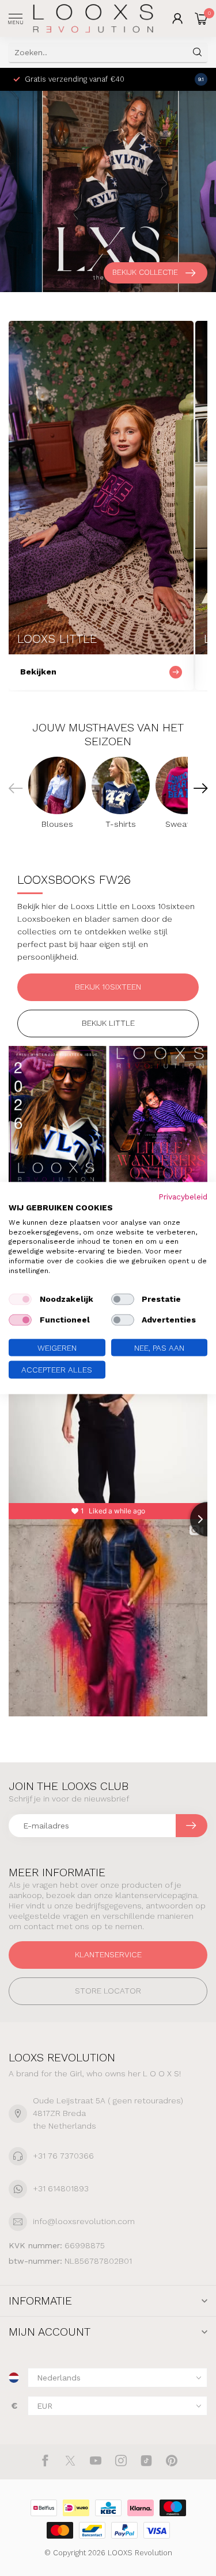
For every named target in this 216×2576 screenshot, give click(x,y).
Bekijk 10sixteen (108, 987)
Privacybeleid (183, 1197)
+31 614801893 (61, 2188)
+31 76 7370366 (63, 2156)
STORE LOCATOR (108, 1991)
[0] (201, 18)
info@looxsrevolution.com (84, 2221)
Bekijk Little (108, 1023)
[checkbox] (20, 1299)
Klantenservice (108, 1954)
